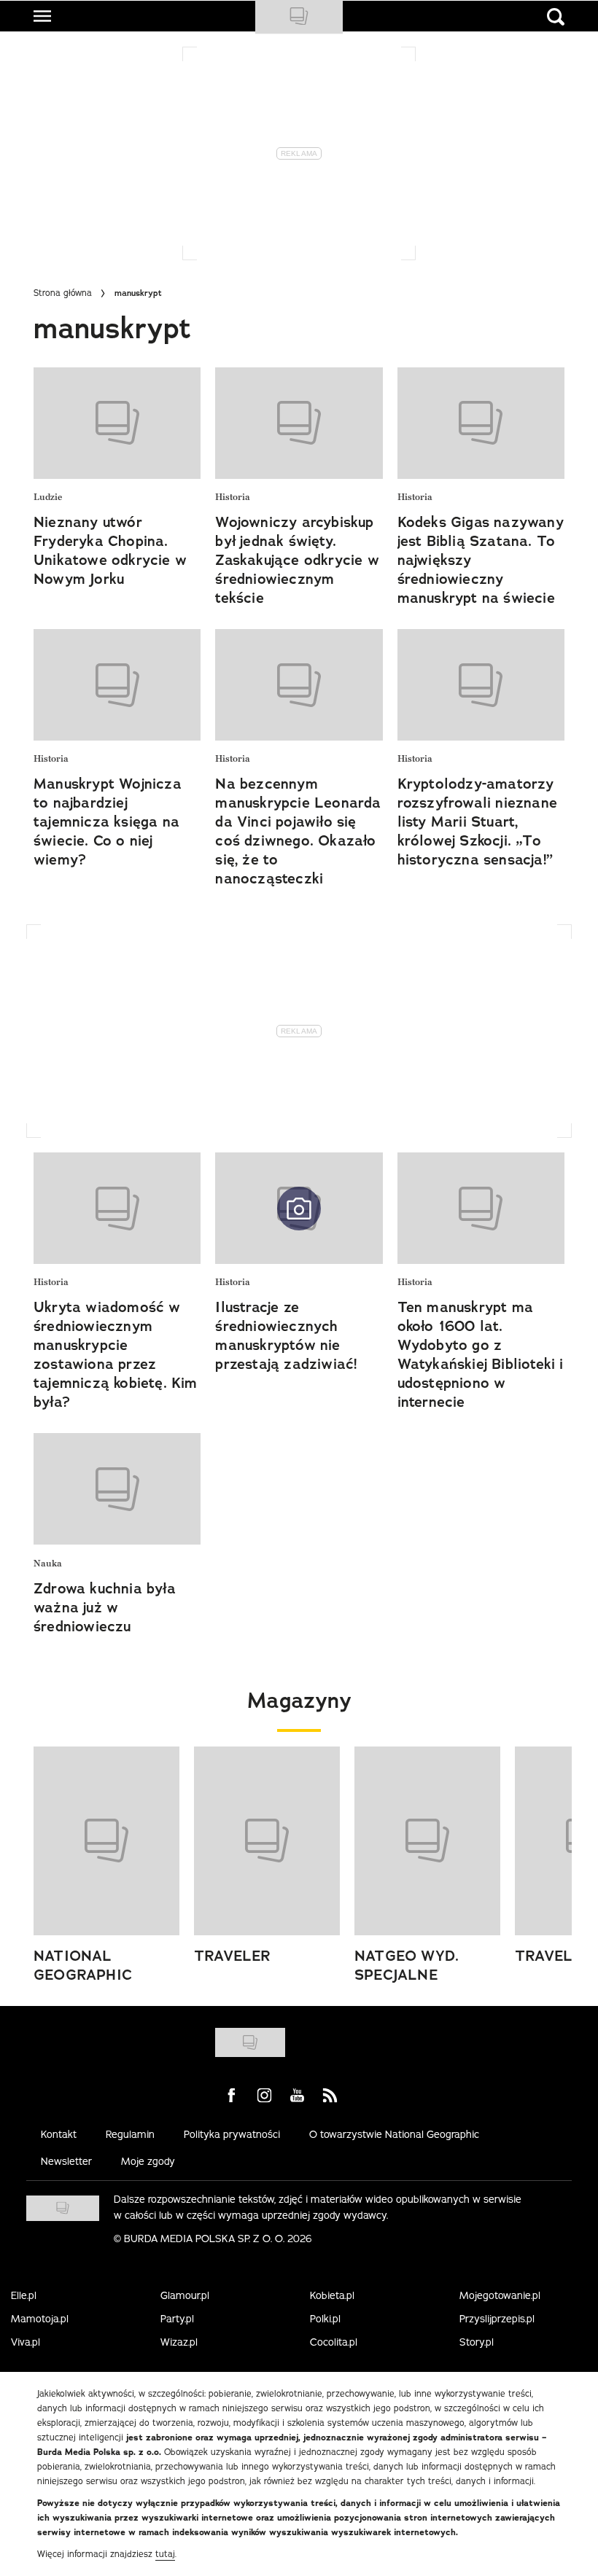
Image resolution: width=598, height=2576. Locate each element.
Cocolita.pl (334, 2342)
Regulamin (130, 2134)
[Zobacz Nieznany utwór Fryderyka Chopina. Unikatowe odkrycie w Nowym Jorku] (117, 423)
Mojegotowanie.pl (500, 2295)
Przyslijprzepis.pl (497, 2319)
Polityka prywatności (232, 2134)
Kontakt (59, 2134)
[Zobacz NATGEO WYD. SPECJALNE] (427, 1841)
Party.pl (177, 2319)
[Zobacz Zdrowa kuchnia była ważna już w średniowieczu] (117, 1489)
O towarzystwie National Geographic (394, 2134)
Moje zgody (148, 2161)
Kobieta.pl (332, 2295)
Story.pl (477, 2342)
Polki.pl (325, 2319)
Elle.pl (24, 2295)
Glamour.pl (185, 2295)
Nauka (48, 1564)
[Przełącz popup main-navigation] (42, 16)
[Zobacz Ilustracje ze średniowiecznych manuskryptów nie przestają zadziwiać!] (299, 1208)
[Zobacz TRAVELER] (267, 1841)
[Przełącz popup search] (556, 17)
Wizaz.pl (179, 2342)
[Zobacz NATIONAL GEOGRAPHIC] (106, 1841)
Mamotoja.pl (40, 2319)
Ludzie (48, 497)
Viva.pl (26, 2342)
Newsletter (66, 2161)
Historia (233, 497)
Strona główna (63, 293)
